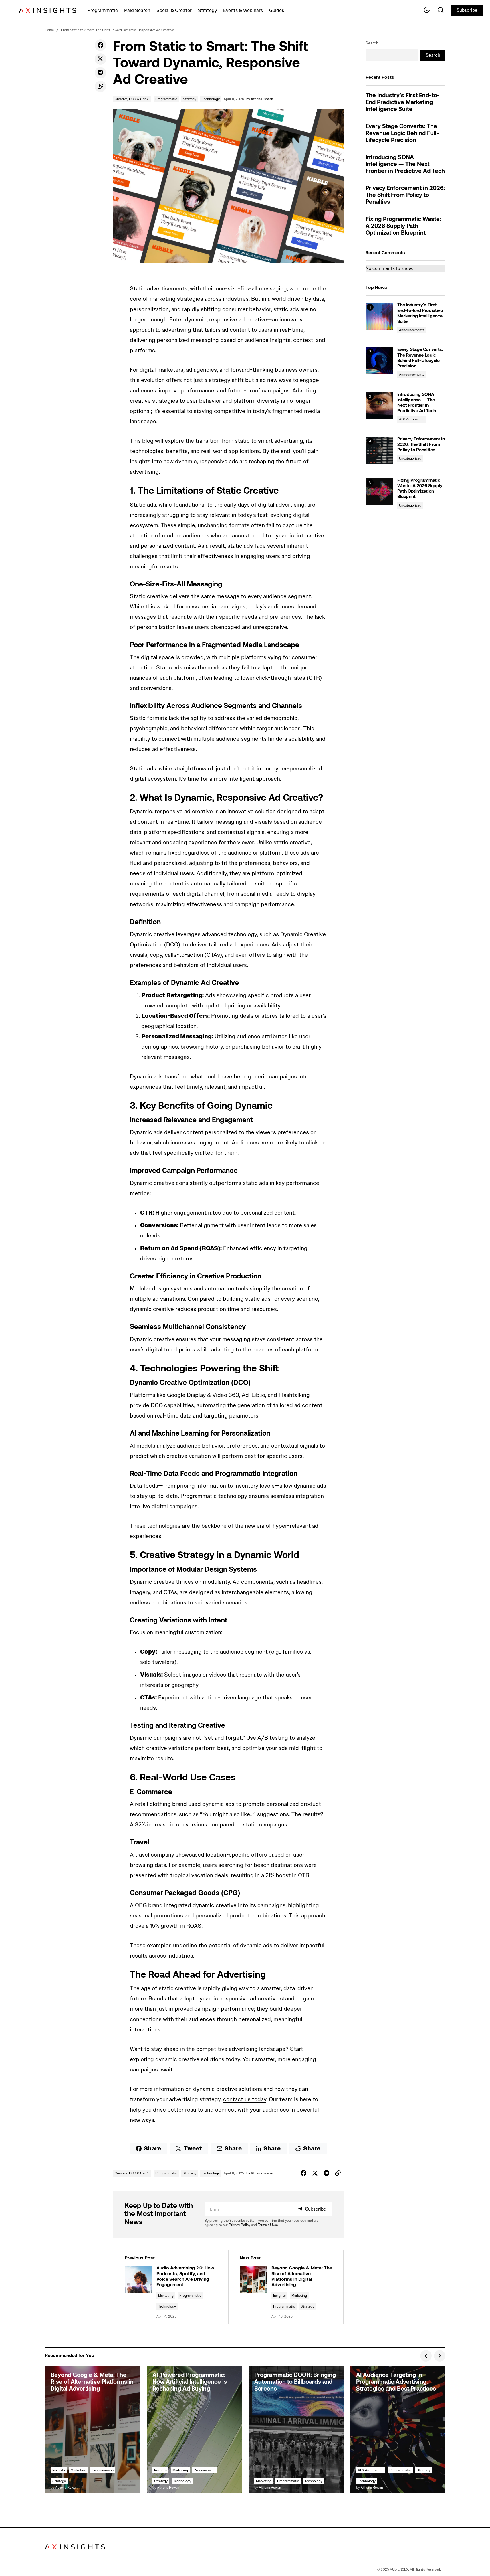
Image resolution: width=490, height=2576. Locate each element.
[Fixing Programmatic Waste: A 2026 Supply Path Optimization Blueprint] (379, 492)
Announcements (412, 330)
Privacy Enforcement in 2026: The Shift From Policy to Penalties (405, 195)
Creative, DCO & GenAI (132, 99)
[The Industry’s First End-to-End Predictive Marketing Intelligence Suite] (379, 316)
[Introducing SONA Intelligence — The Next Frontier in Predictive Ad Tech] (379, 406)
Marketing (166, 2295)
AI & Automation (412, 419)
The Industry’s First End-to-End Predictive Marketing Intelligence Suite (403, 103)
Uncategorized (410, 458)
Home (49, 30)
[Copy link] (100, 86)
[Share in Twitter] (100, 59)
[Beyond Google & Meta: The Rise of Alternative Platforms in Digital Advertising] (286, 2287)
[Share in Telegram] (100, 73)
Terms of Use (268, 2225)
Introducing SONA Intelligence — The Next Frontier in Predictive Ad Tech (405, 165)
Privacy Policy (240, 2225)
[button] (10, 10)
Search (372, 43)
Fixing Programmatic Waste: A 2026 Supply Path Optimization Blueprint (403, 226)
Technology (211, 99)
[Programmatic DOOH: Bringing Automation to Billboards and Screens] (296, 2430)
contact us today (245, 2099)
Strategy (190, 99)
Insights (279, 2295)
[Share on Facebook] (100, 45)
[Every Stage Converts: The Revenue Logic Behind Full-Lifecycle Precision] (379, 361)
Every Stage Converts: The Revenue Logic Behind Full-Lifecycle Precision (402, 134)
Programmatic (166, 99)
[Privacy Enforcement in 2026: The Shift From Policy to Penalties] (379, 450)
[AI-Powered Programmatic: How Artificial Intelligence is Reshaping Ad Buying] (194, 2430)
